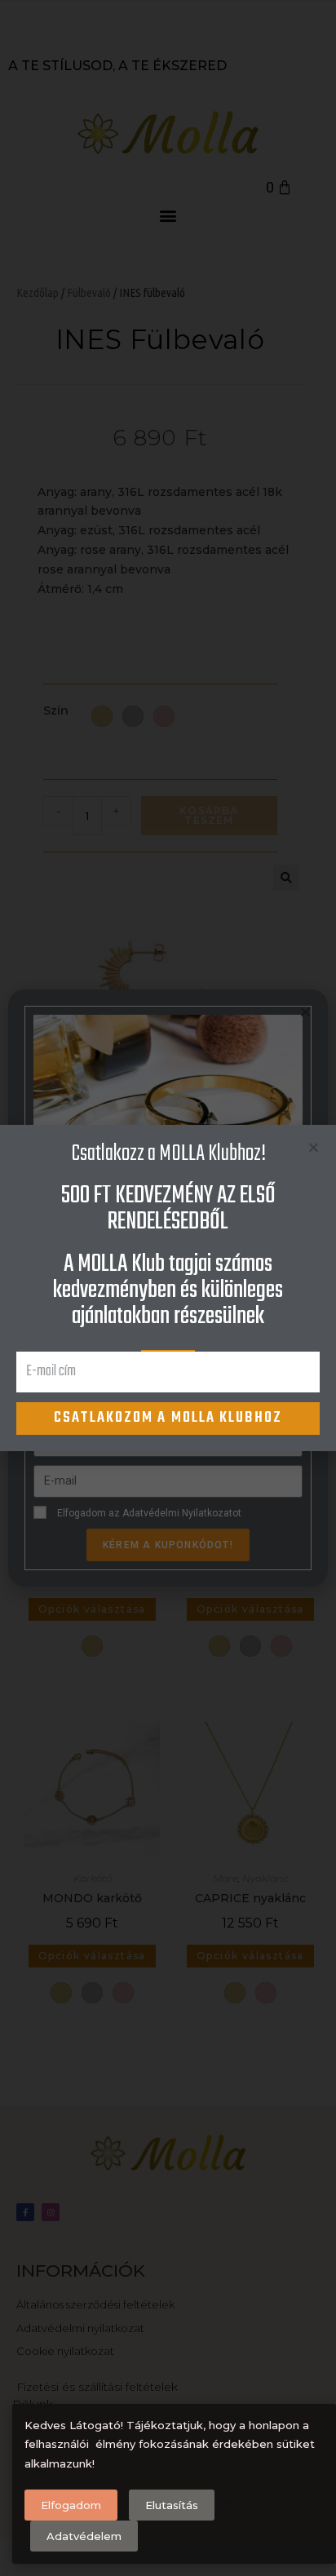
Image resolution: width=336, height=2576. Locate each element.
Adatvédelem (84, 2536)
